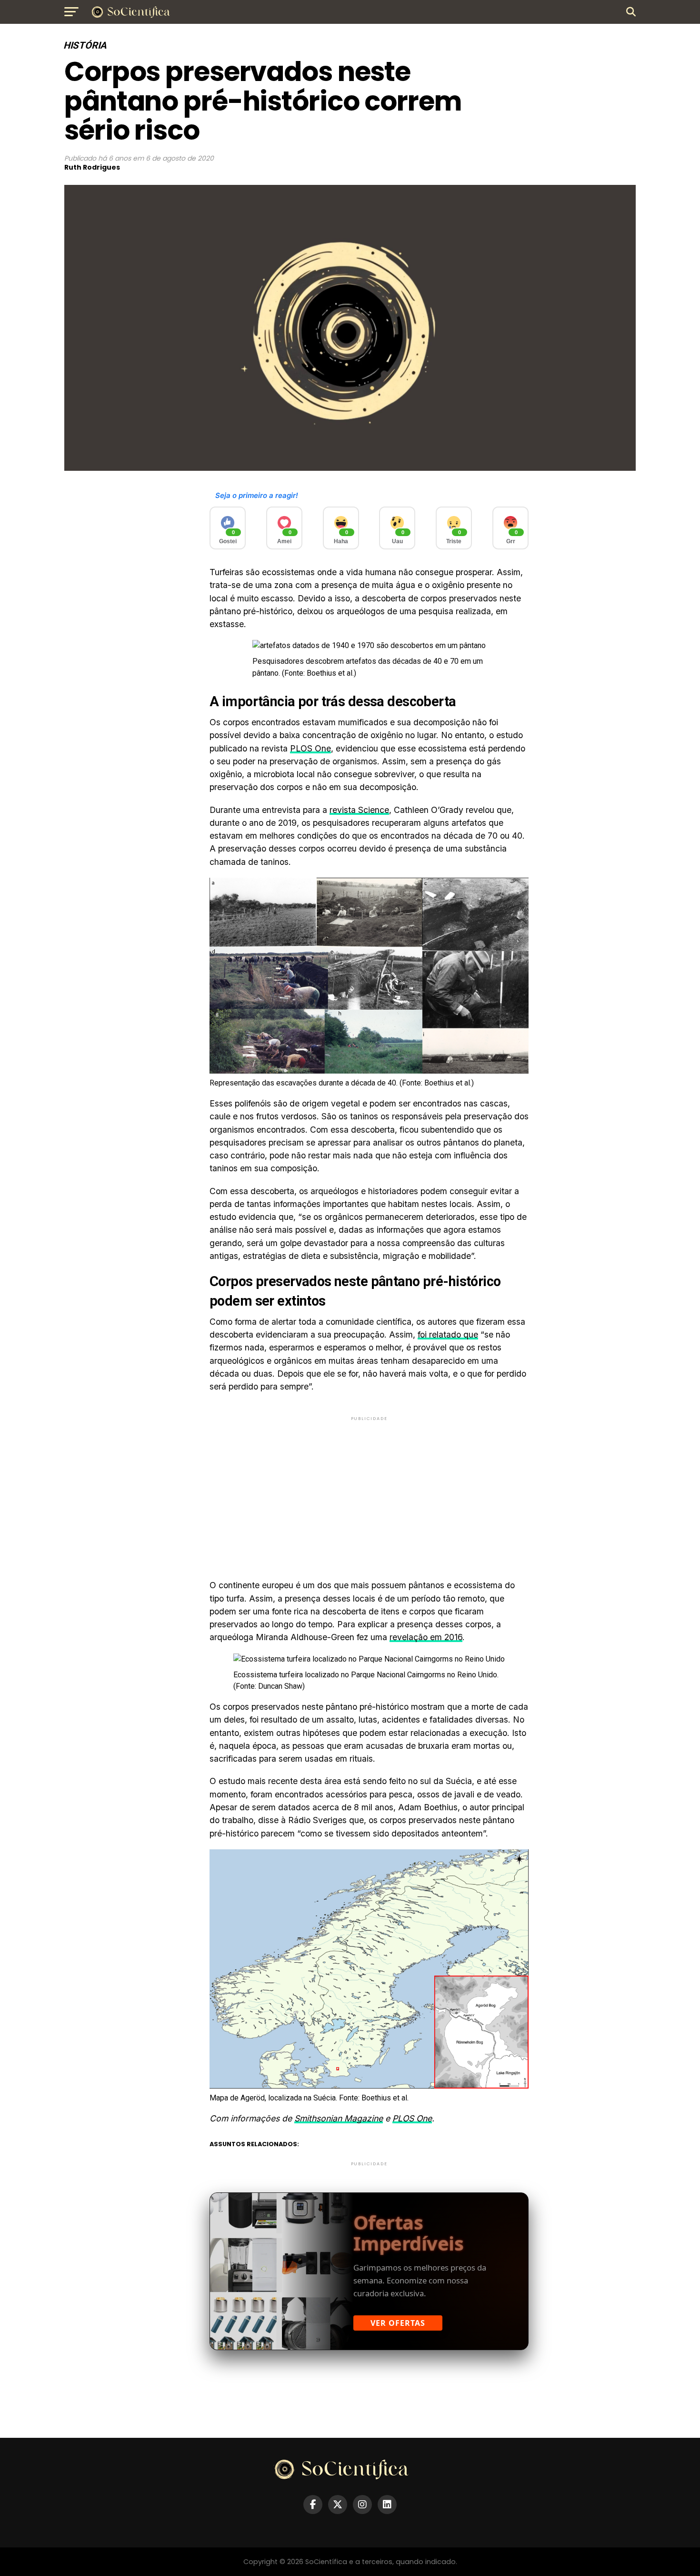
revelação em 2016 (426, 1637)
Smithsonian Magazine (339, 2118)
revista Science (359, 810)
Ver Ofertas (398, 2323)
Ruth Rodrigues (92, 167)
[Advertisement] (369, 1490)
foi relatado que (448, 1334)
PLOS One (310, 748)
